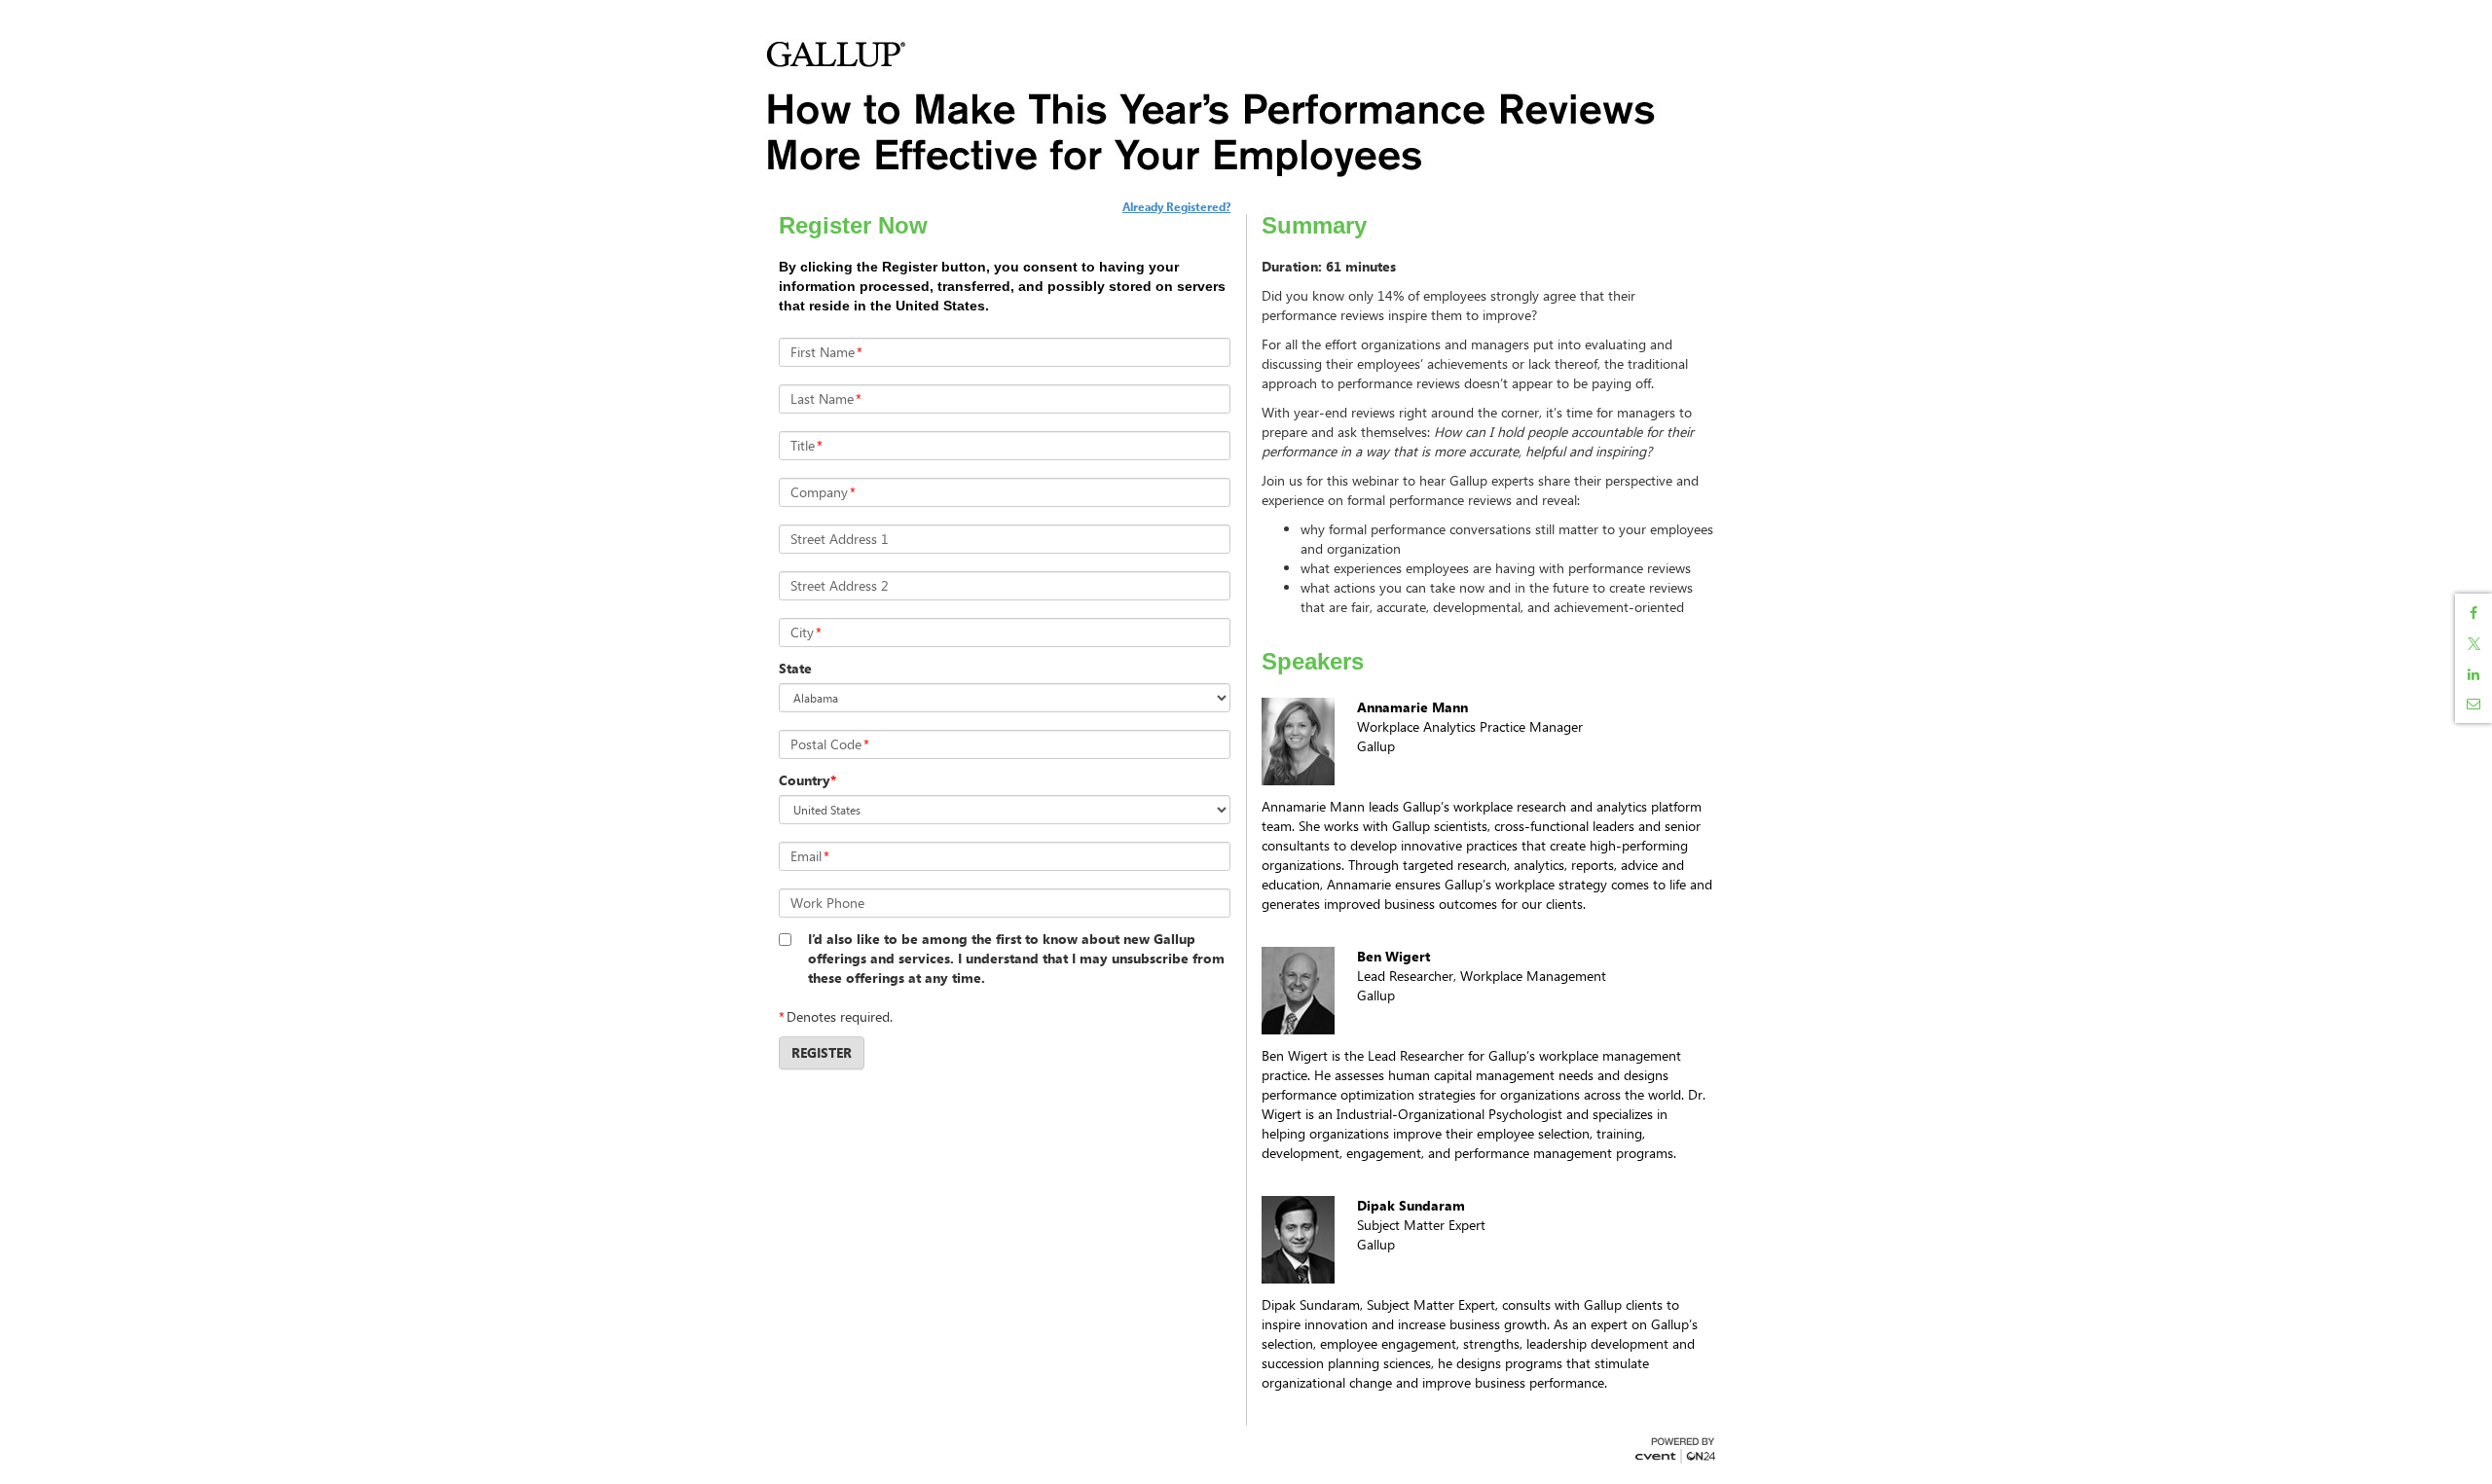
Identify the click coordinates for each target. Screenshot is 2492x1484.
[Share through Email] (2474, 704)
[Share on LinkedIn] (2474, 674)
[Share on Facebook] (2474, 613)
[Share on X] (2474, 644)
